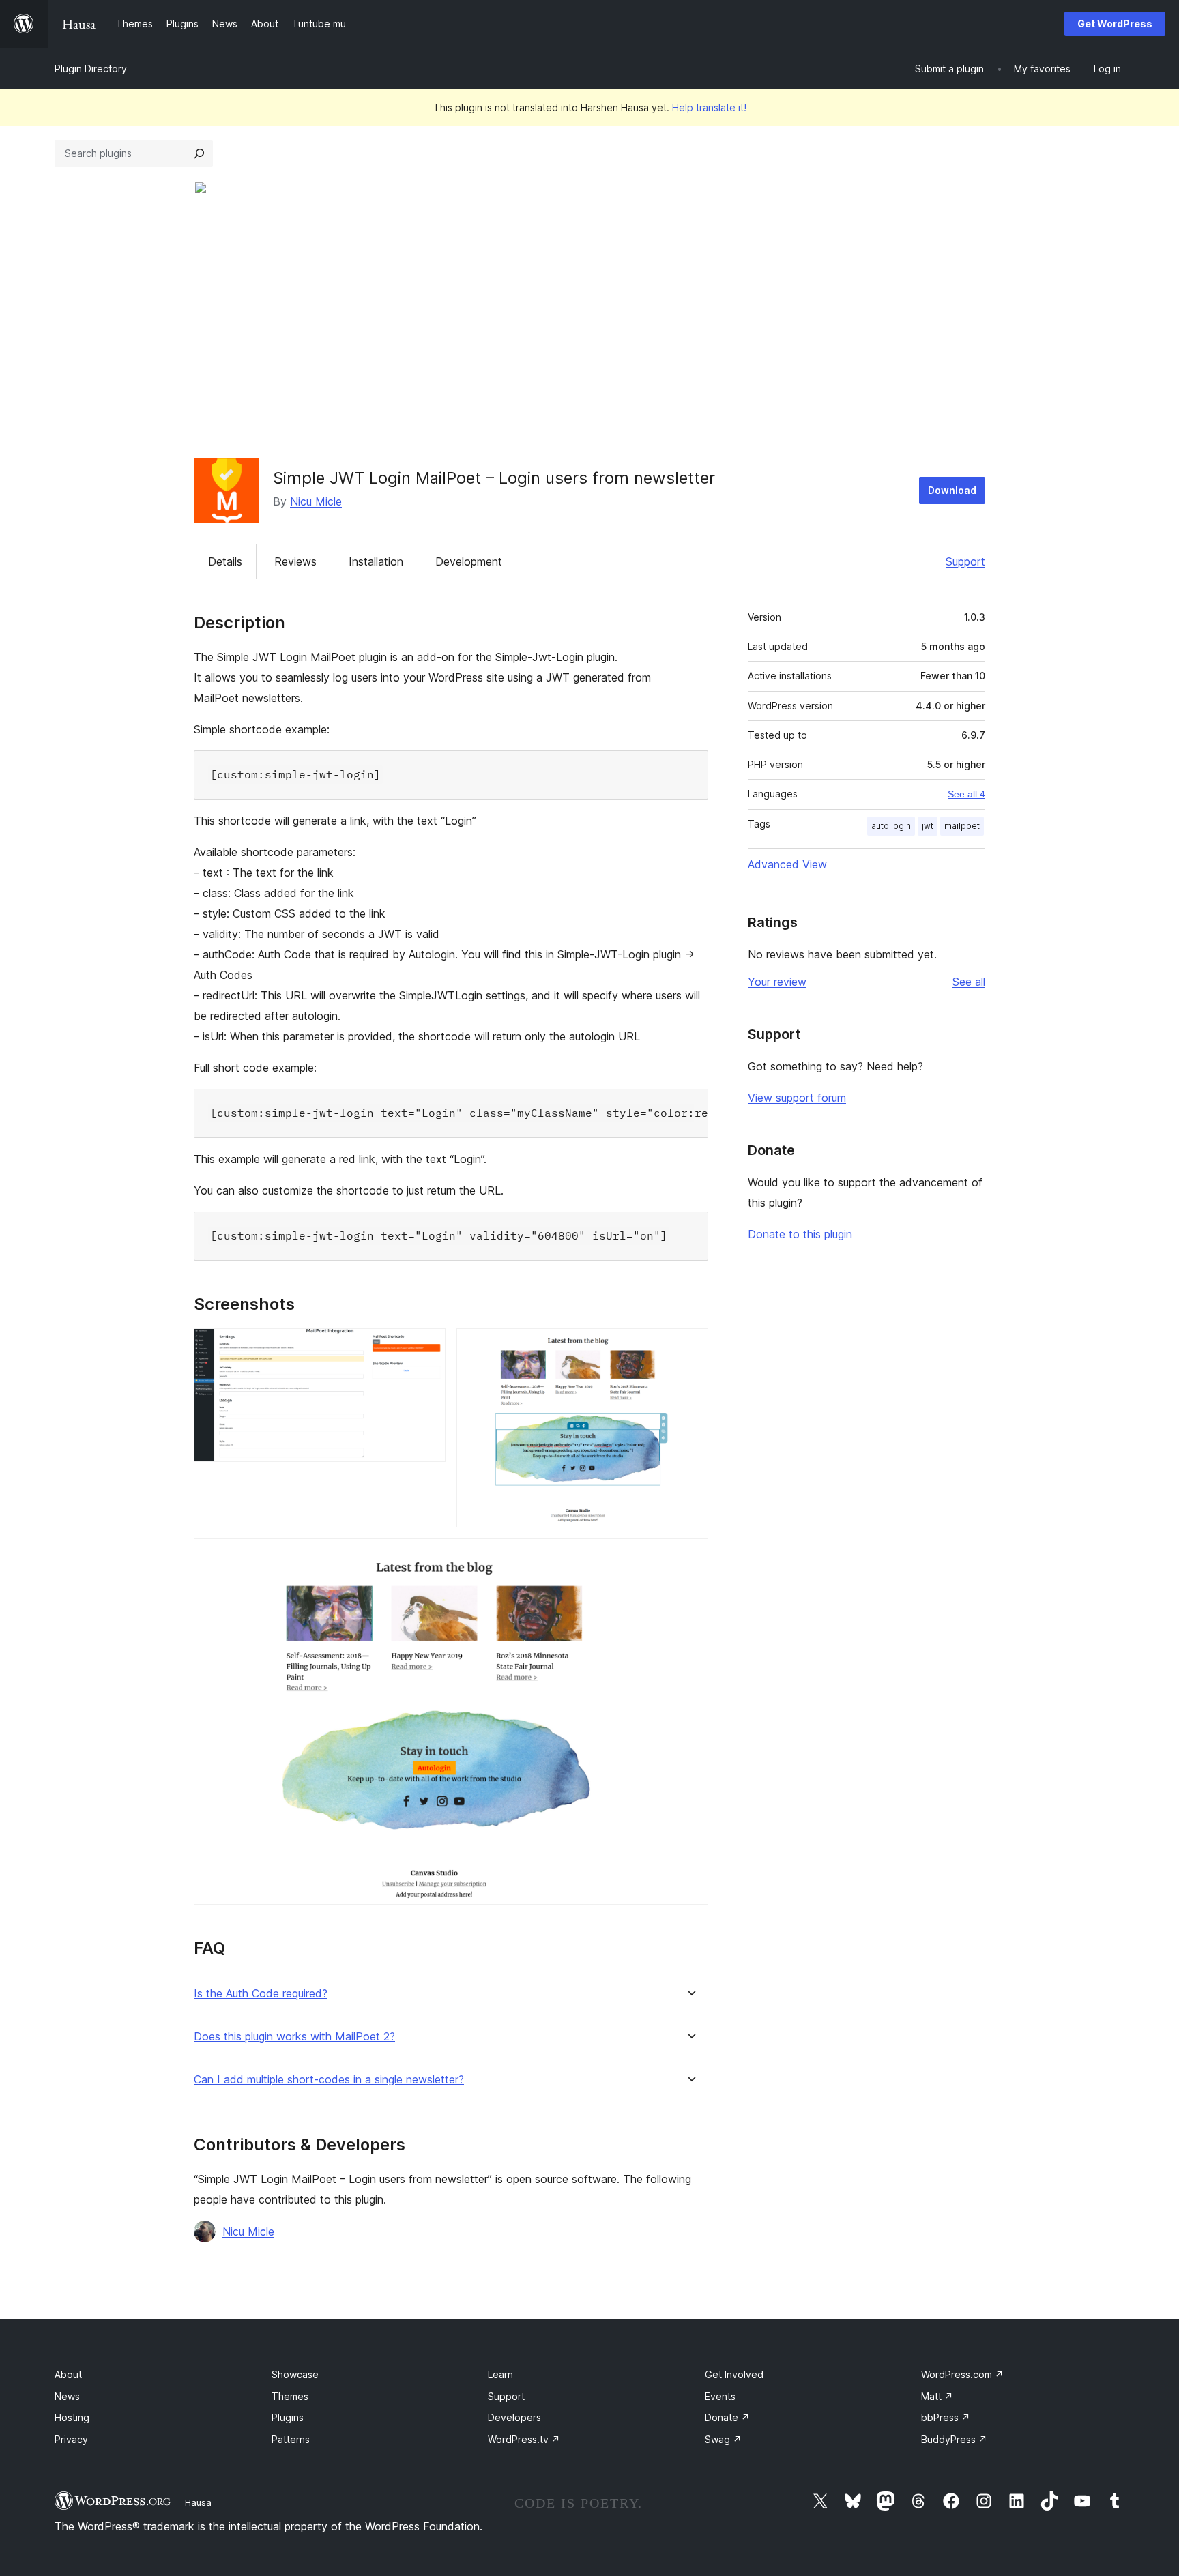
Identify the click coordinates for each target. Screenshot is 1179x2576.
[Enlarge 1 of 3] (427, 1347)
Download (952, 490)
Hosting (72, 2417)
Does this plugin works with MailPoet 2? (294, 2037)
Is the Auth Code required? (261, 1994)
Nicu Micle (316, 501)
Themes (290, 2396)
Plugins (288, 2417)
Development (469, 561)
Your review (777, 982)
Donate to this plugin (800, 1234)
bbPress (946, 2417)
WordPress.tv (524, 2439)
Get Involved (734, 2374)
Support (965, 561)
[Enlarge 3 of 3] (690, 1557)
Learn (500, 2374)
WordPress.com (962, 2374)
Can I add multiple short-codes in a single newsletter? (329, 2080)
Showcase (295, 2374)
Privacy (71, 2439)
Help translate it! (709, 107)
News (67, 2396)
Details (225, 561)
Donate (727, 2417)
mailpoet (962, 826)
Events (720, 2396)
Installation (376, 561)
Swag (723, 2439)
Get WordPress (1115, 24)
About (68, 2374)
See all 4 (966, 794)
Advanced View (787, 864)
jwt (928, 826)
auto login (891, 826)
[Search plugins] (199, 153)
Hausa (198, 2502)
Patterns (291, 2439)
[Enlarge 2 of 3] (690, 1347)
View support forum (797, 1098)
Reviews (295, 561)
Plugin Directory (91, 69)
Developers (514, 2417)
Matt (937, 2396)
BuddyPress (954, 2439)
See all (969, 982)
